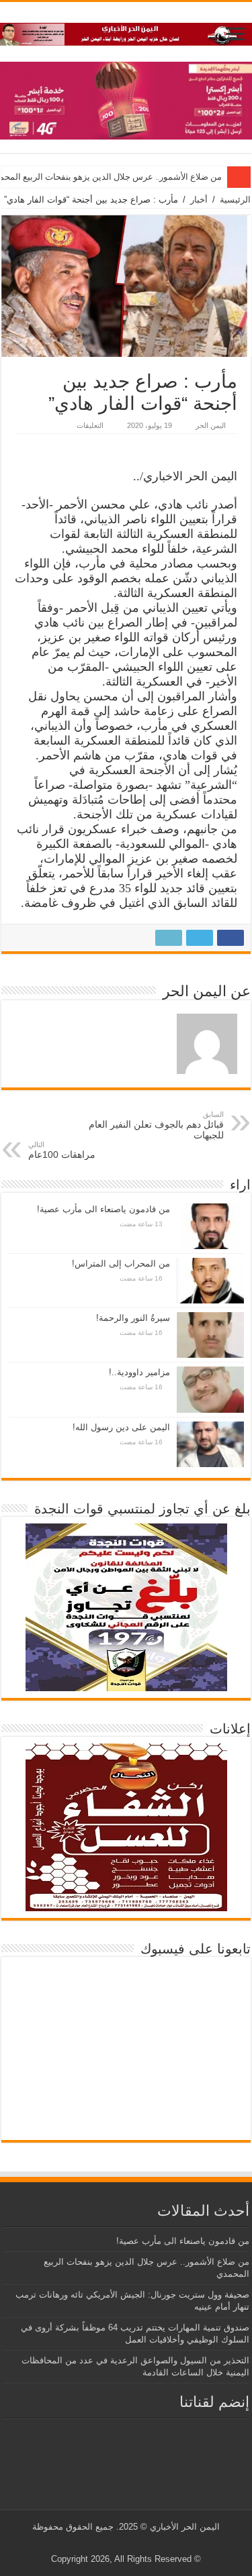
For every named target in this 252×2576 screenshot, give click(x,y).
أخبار (199, 200)
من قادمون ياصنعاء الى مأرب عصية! (103, 1209)
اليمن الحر (211, 425)
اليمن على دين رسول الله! (121, 1427)
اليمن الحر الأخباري (185, 2527)
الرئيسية (235, 200)
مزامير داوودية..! (139, 1372)
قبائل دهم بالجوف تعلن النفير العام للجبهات (156, 1125)
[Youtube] (123, 2543)
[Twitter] (136, 2543)
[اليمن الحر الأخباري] (126, 32)
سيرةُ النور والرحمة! (133, 1318)
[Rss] (149, 2543)
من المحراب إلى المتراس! (121, 1264)
